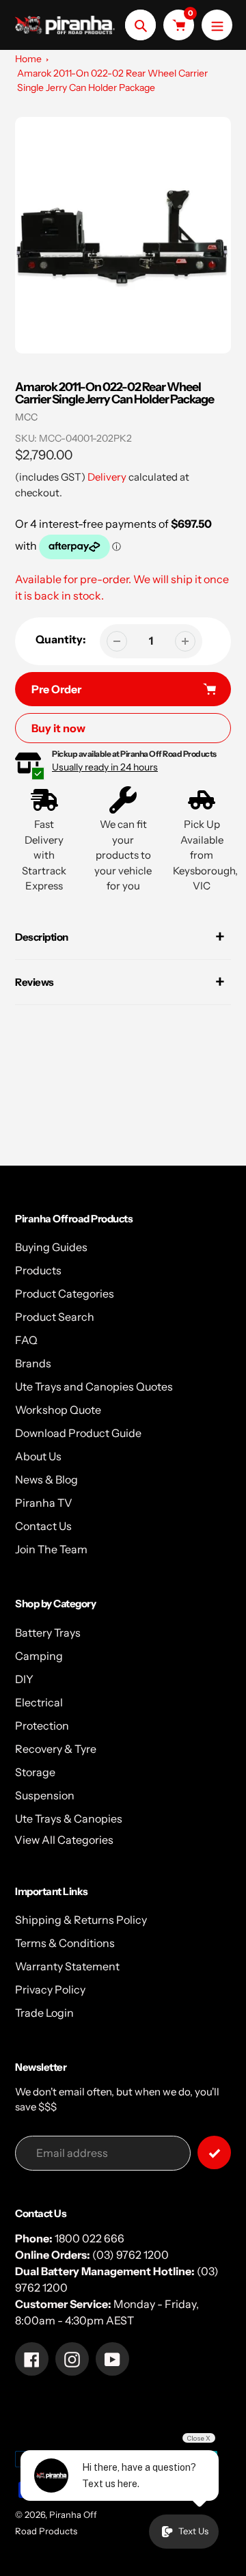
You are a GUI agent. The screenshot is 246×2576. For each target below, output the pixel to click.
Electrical (39, 1702)
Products (38, 1270)
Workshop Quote (58, 1410)
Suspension (45, 1795)
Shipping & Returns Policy (81, 1920)
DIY (24, 1679)
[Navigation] (217, 25)
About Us (38, 1456)
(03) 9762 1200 (131, 2255)
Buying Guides (51, 1247)
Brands (33, 1363)
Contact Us (43, 1526)
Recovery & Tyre (56, 1749)
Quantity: (61, 639)
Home (28, 59)
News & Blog (46, 1479)
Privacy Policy (50, 1989)
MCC (26, 417)
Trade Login (44, 2013)
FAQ (26, 1340)
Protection (42, 1726)
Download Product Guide (78, 1433)
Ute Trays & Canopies (69, 1819)
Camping (39, 1656)
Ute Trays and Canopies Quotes (94, 1386)
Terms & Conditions (65, 1943)
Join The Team (51, 1549)
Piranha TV (44, 1503)
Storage (35, 1772)
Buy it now (58, 728)
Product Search (55, 1317)
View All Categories (64, 1840)
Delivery (107, 477)
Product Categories (65, 1293)
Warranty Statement (67, 1966)
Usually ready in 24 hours (105, 767)
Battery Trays (48, 1633)
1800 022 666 (90, 2238)
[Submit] (214, 2152)
